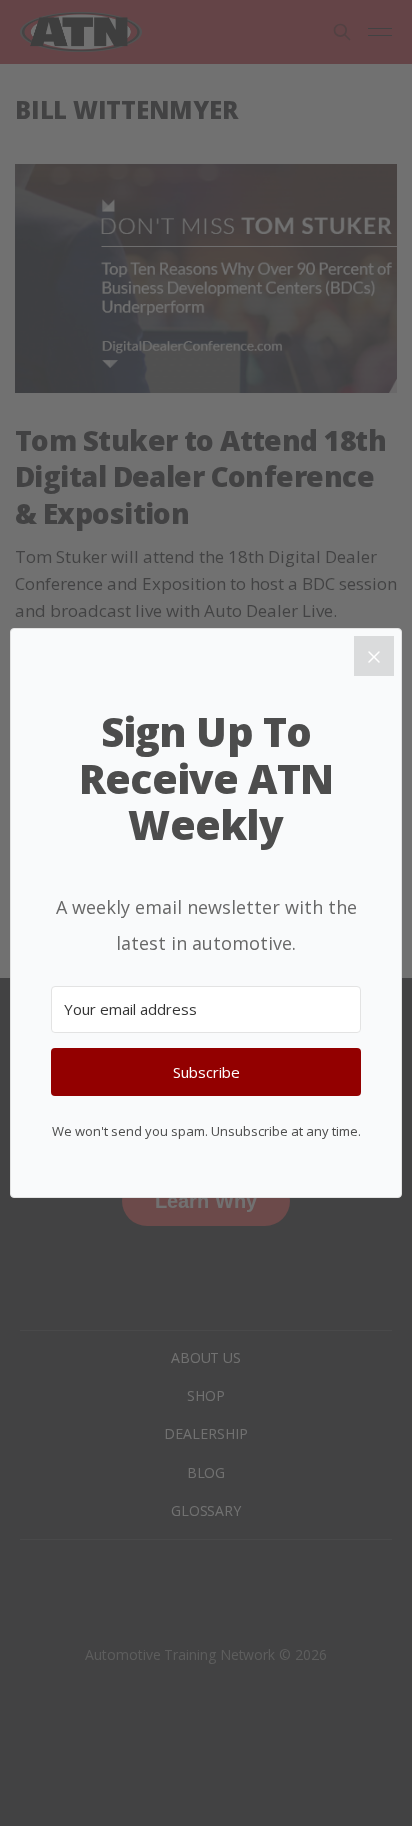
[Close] (374, 656)
